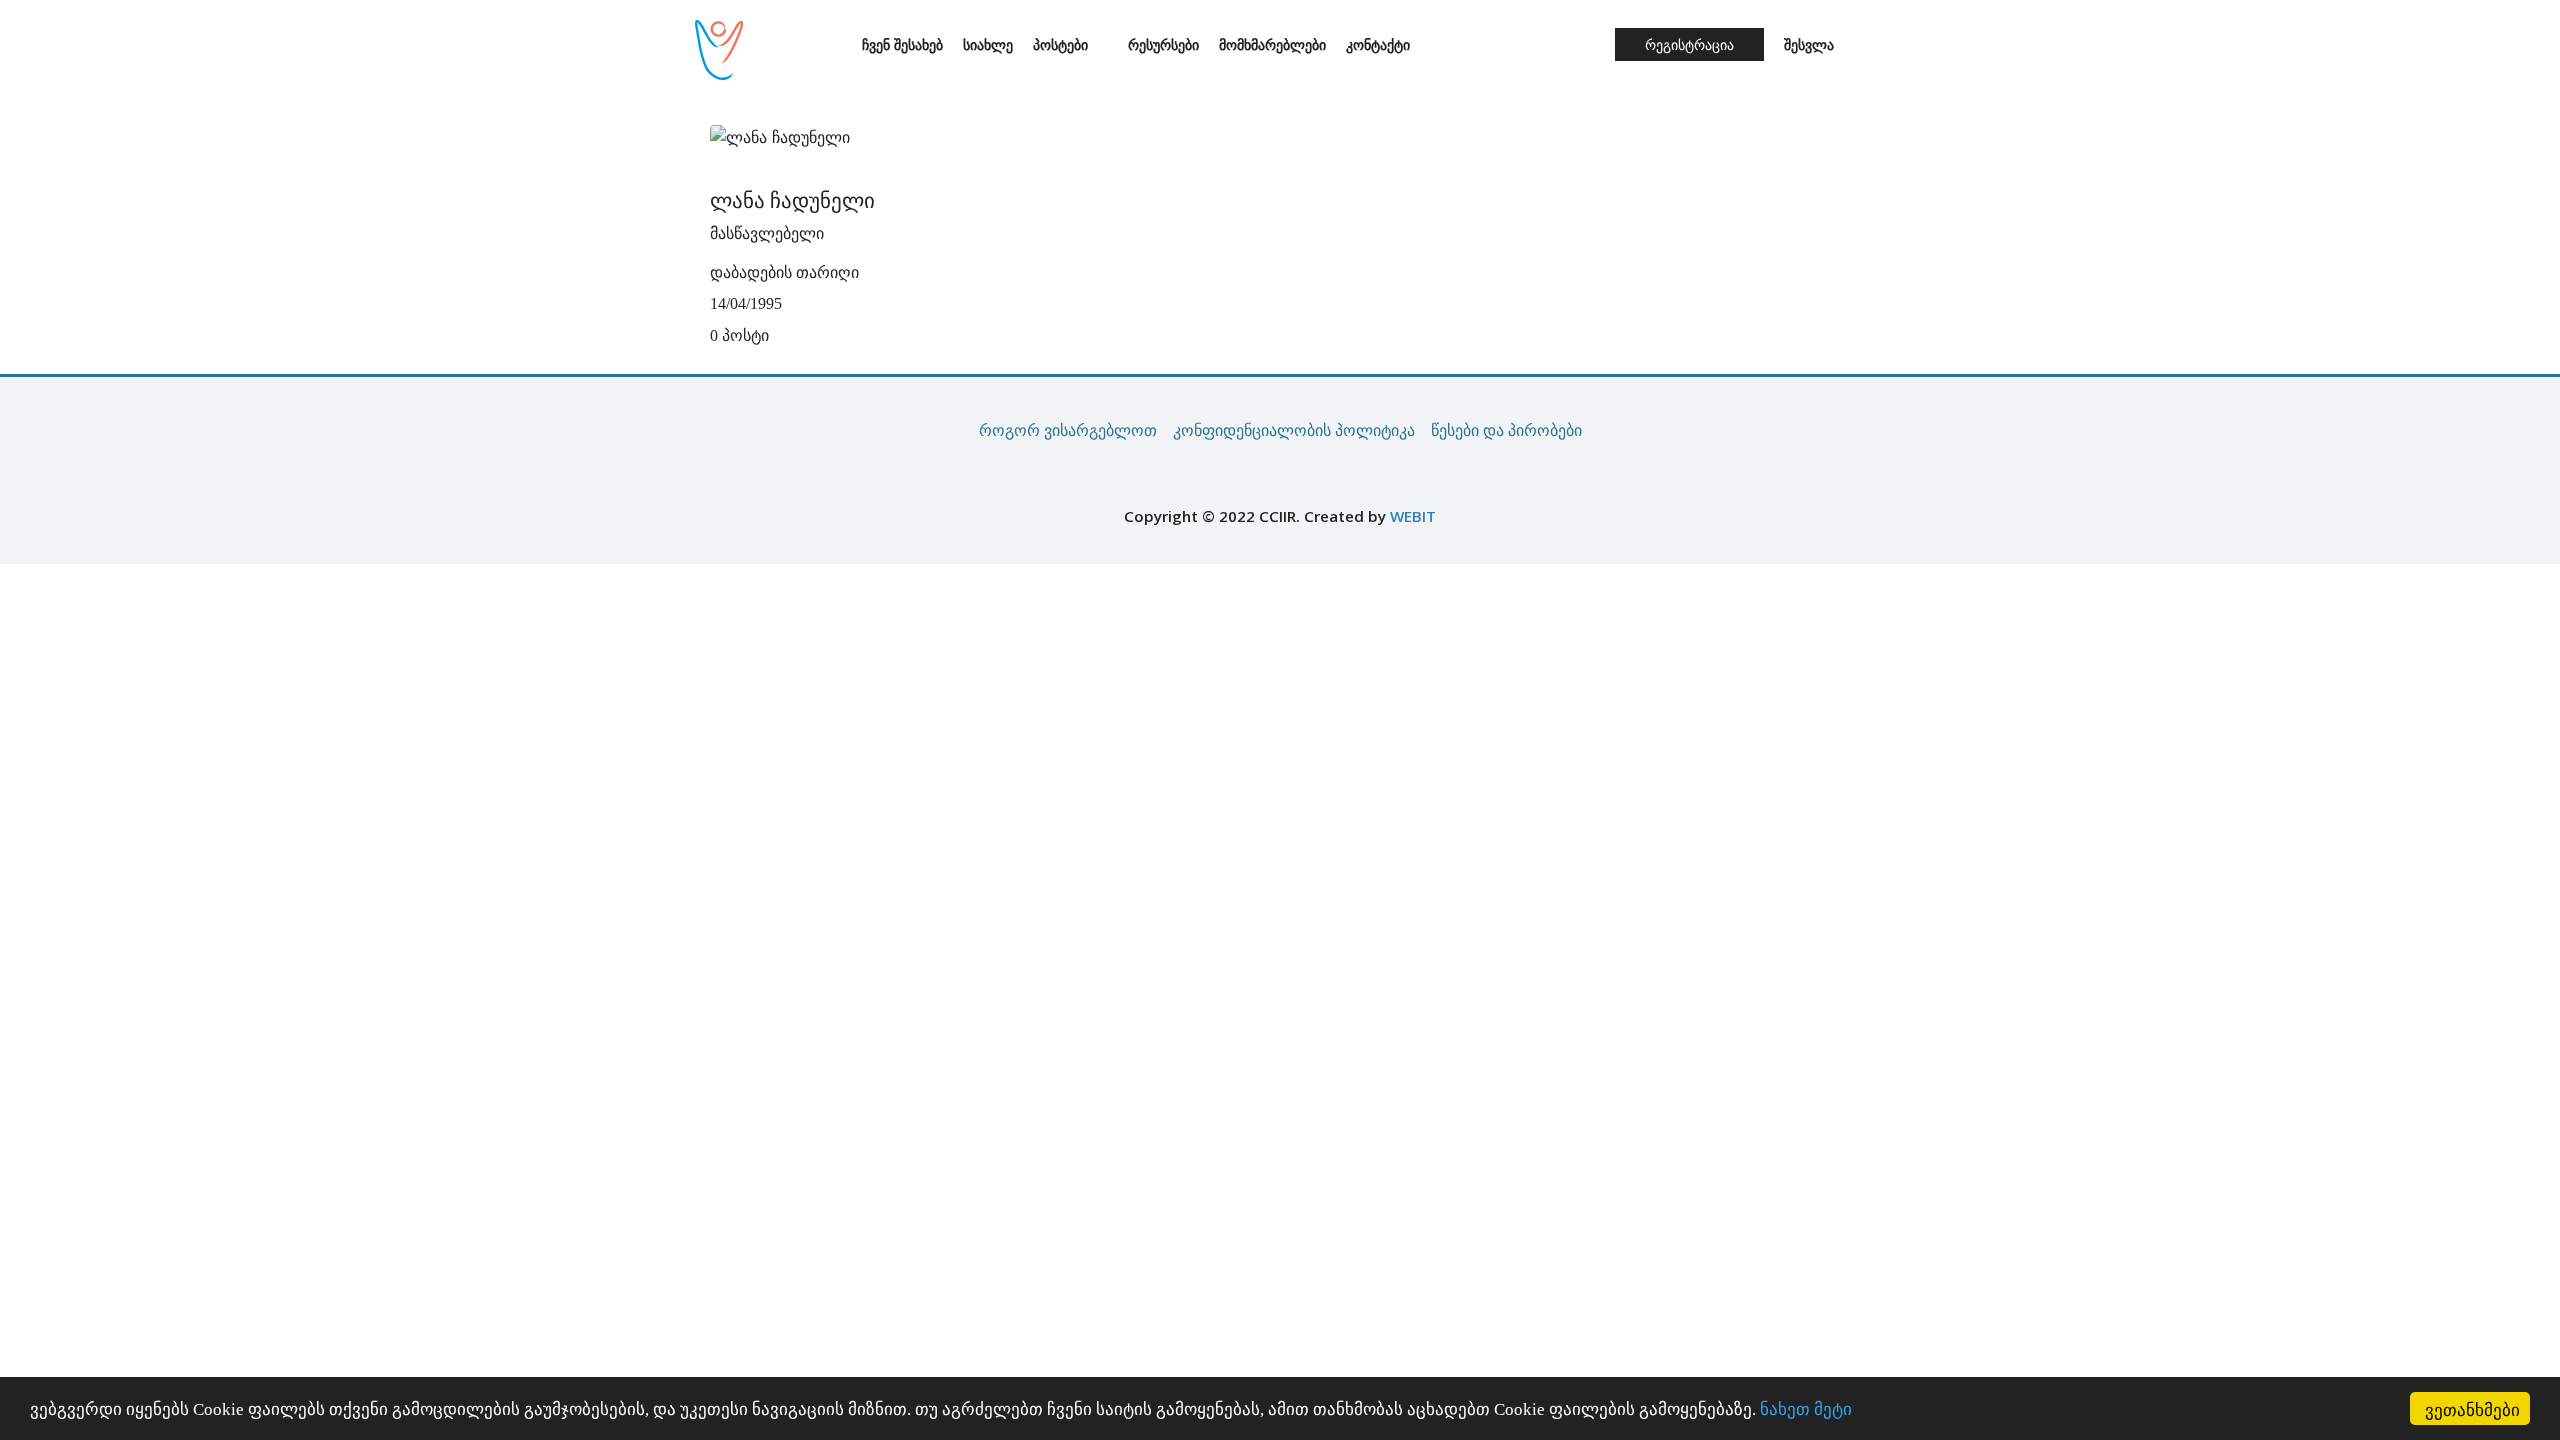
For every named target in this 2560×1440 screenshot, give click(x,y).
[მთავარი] (832, 46)
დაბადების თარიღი (784, 272)
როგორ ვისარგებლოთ (1068, 430)
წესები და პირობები (1506, 430)
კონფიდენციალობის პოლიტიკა (1294, 430)
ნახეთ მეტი (1806, 1409)
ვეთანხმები (2472, 1408)
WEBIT (1413, 516)
